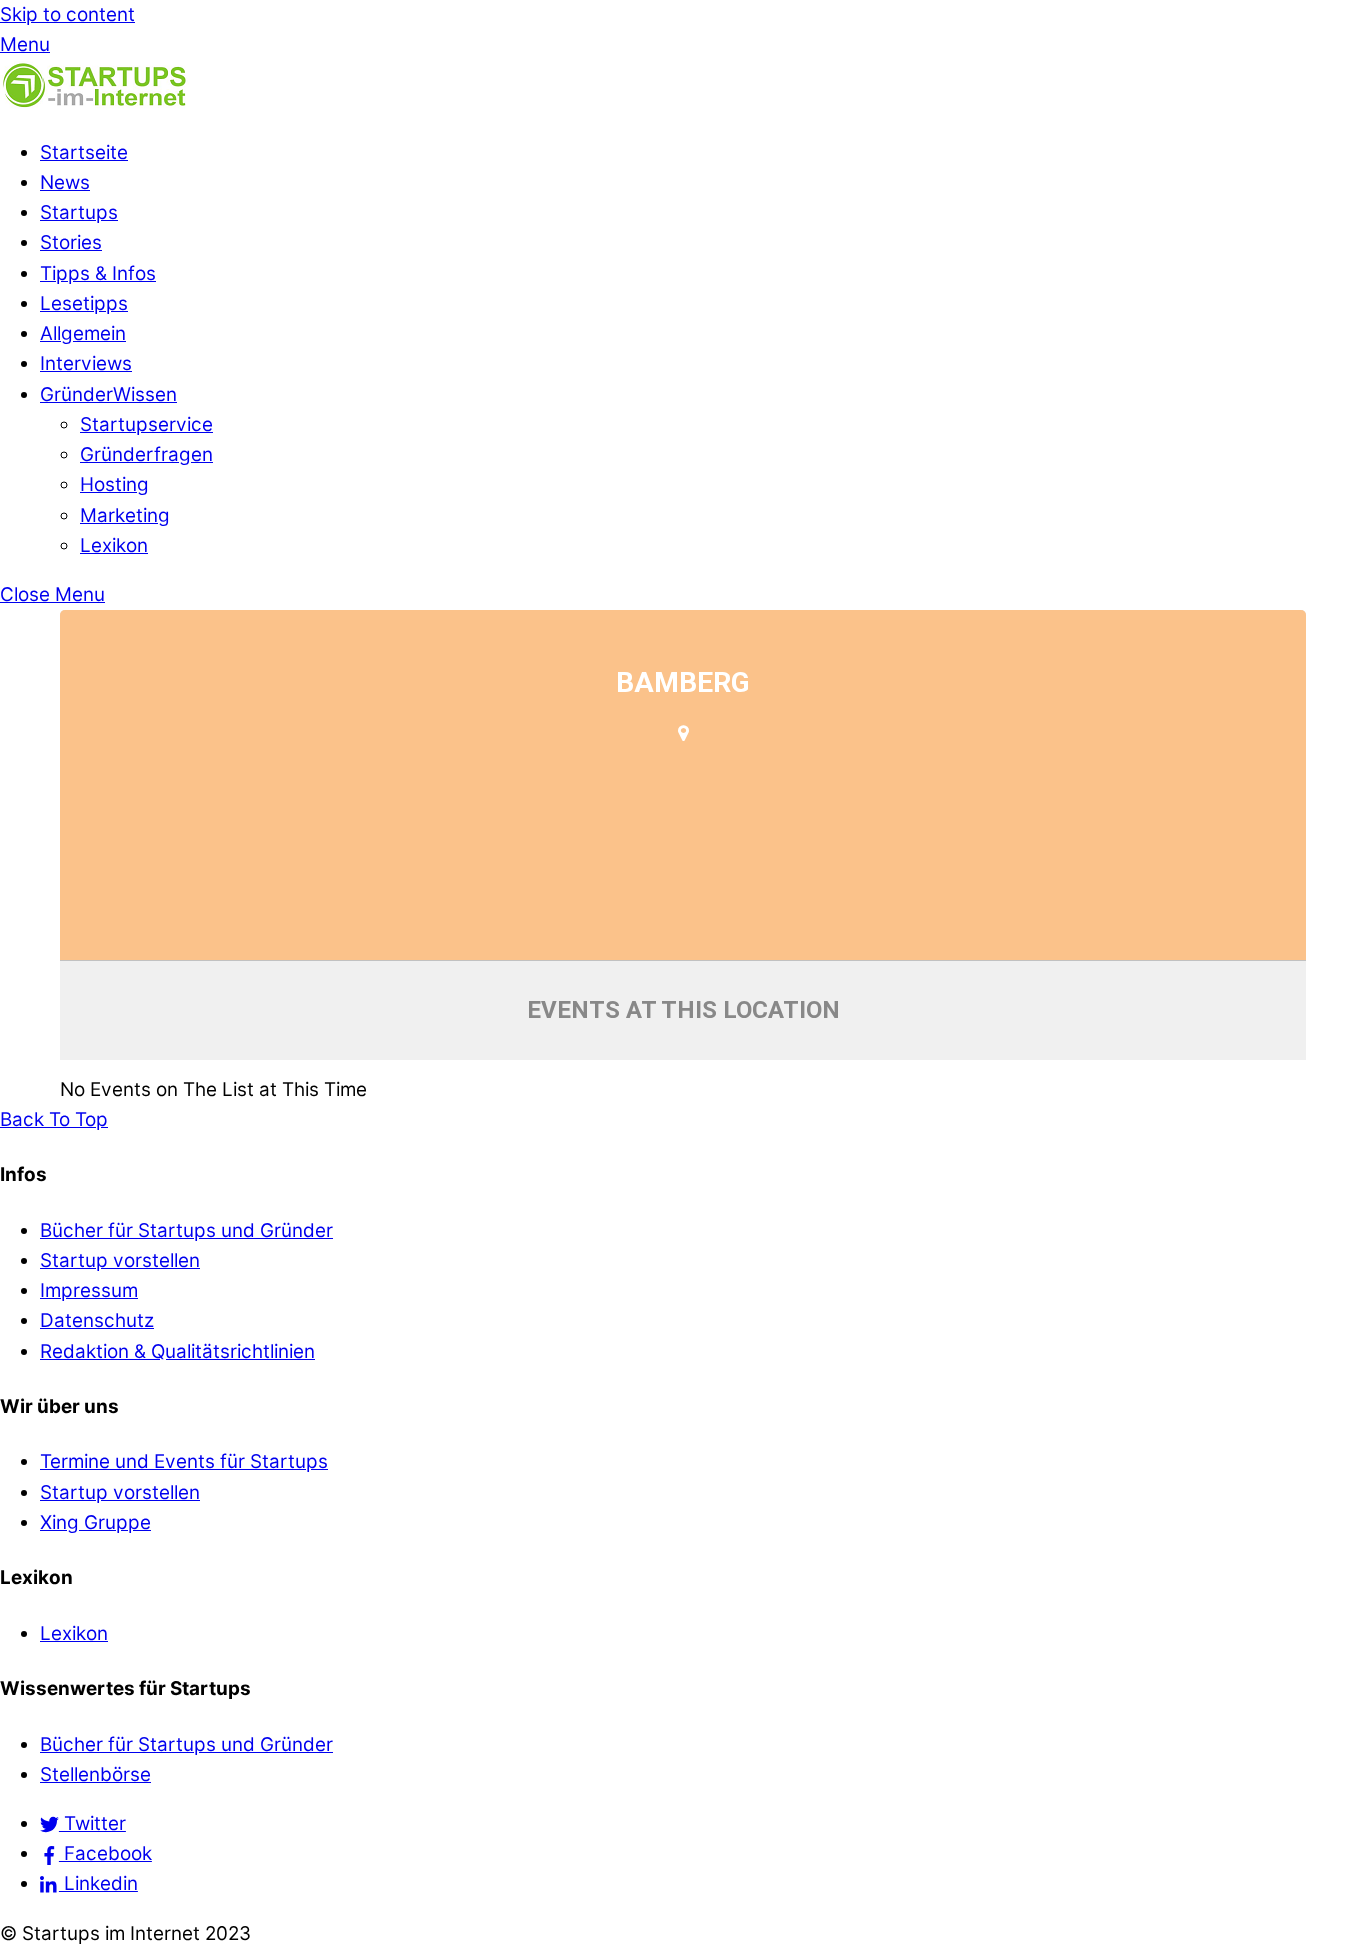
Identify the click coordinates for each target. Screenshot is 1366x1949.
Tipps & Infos (98, 273)
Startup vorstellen (120, 1260)
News (65, 182)
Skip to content (67, 14)
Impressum (89, 1290)
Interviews (86, 363)
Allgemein (83, 333)
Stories (71, 242)
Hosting (114, 484)
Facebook (105, 1853)
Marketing (125, 515)
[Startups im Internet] (95, 103)
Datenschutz (97, 1320)
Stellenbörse (95, 1774)
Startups (79, 212)
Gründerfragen (146, 454)
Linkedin (98, 1883)
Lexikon (114, 545)
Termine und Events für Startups (184, 1461)
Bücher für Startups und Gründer (186, 1230)
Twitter (92, 1823)
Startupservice (146, 424)
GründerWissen (108, 394)
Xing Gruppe (95, 1522)
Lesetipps (84, 303)
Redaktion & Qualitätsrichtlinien (177, 1351)
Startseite (84, 152)
